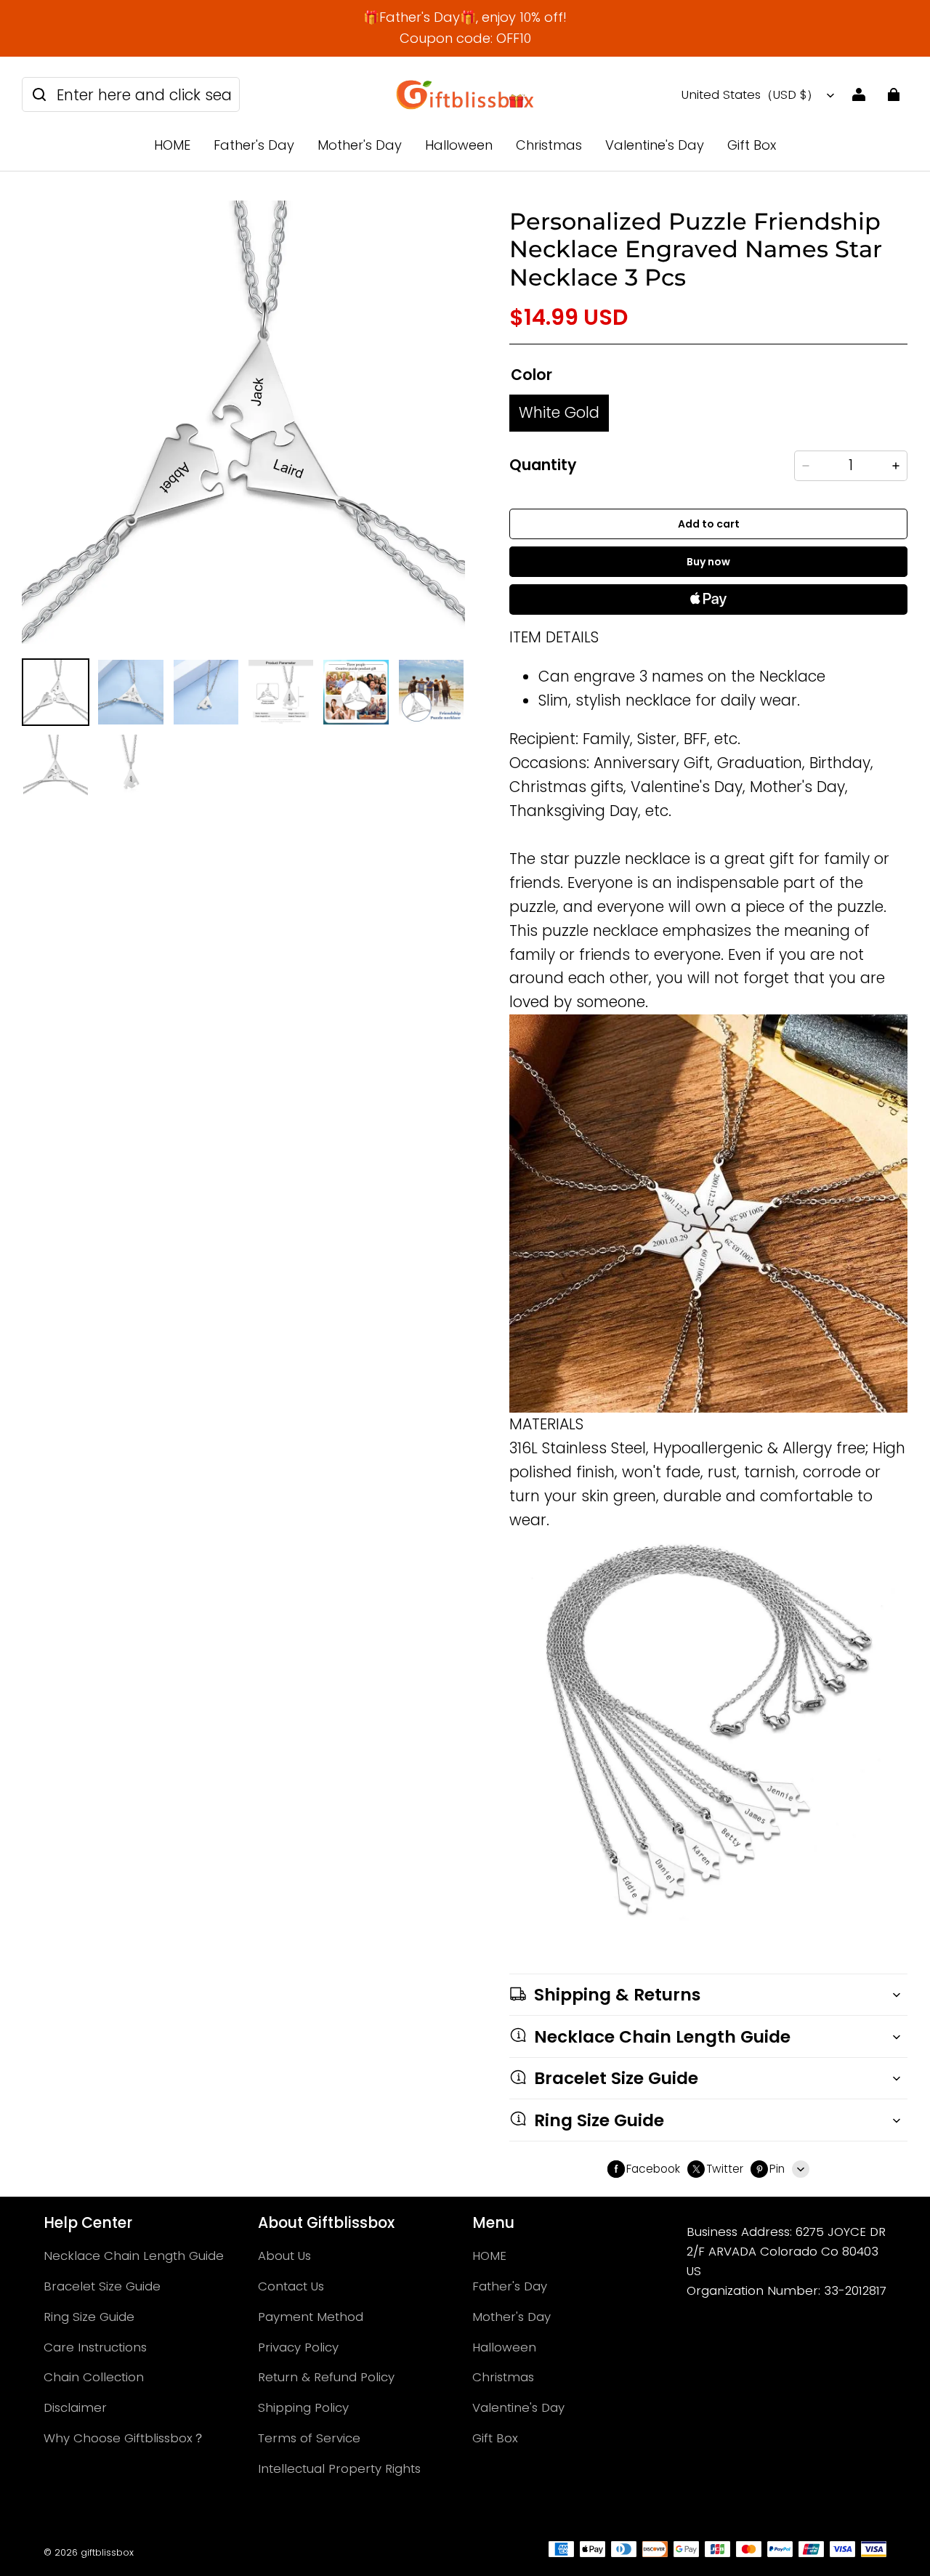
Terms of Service (309, 2438)
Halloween (459, 145)
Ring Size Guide (89, 2317)
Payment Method (311, 2317)
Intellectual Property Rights (339, 2468)
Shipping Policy (303, 2407)
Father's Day (254, 145)
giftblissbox (107, 2552)
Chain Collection (94, 2377)
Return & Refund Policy (326, 2377)
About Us (284, 2256)
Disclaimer (75, 2407)
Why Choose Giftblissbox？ (124, 2438)
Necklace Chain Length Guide (134, 2256)
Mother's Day (360, 145)
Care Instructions (95, 2347)
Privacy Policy (298, 2347)
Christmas (549, 145)
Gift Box (752, 145)
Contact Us (291, 2286)
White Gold (559, 412)
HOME (172, 145)
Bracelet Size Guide (102, 2286)
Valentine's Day (655, 145)
